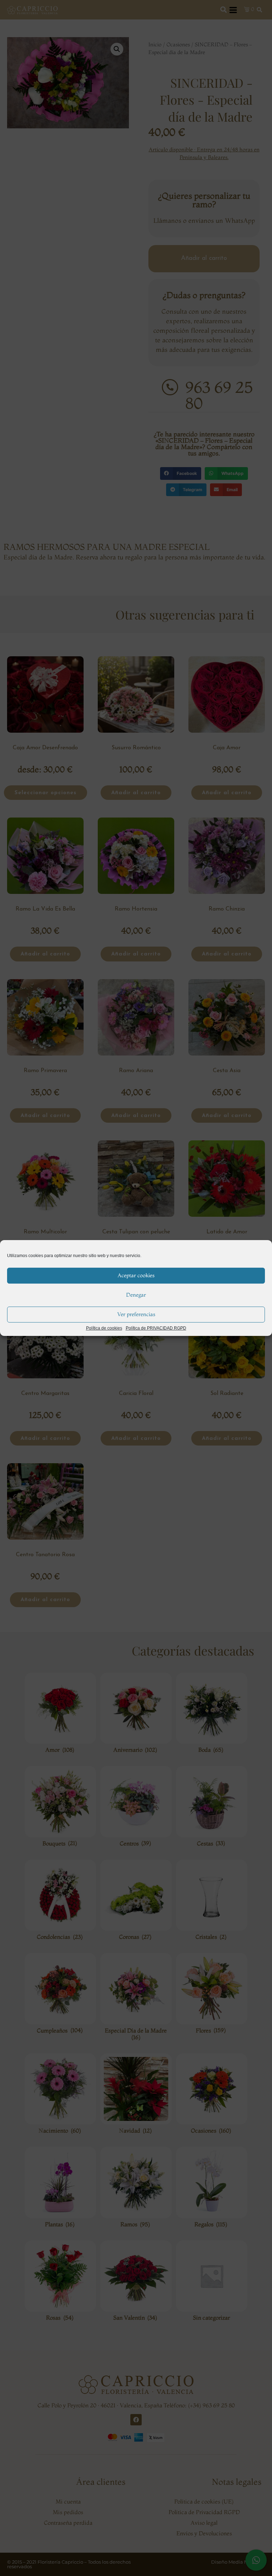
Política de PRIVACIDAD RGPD (156, 1328)
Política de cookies (104, 1328)
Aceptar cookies (136, 1275)
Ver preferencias (136, 1314)
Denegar (136, 1295)
